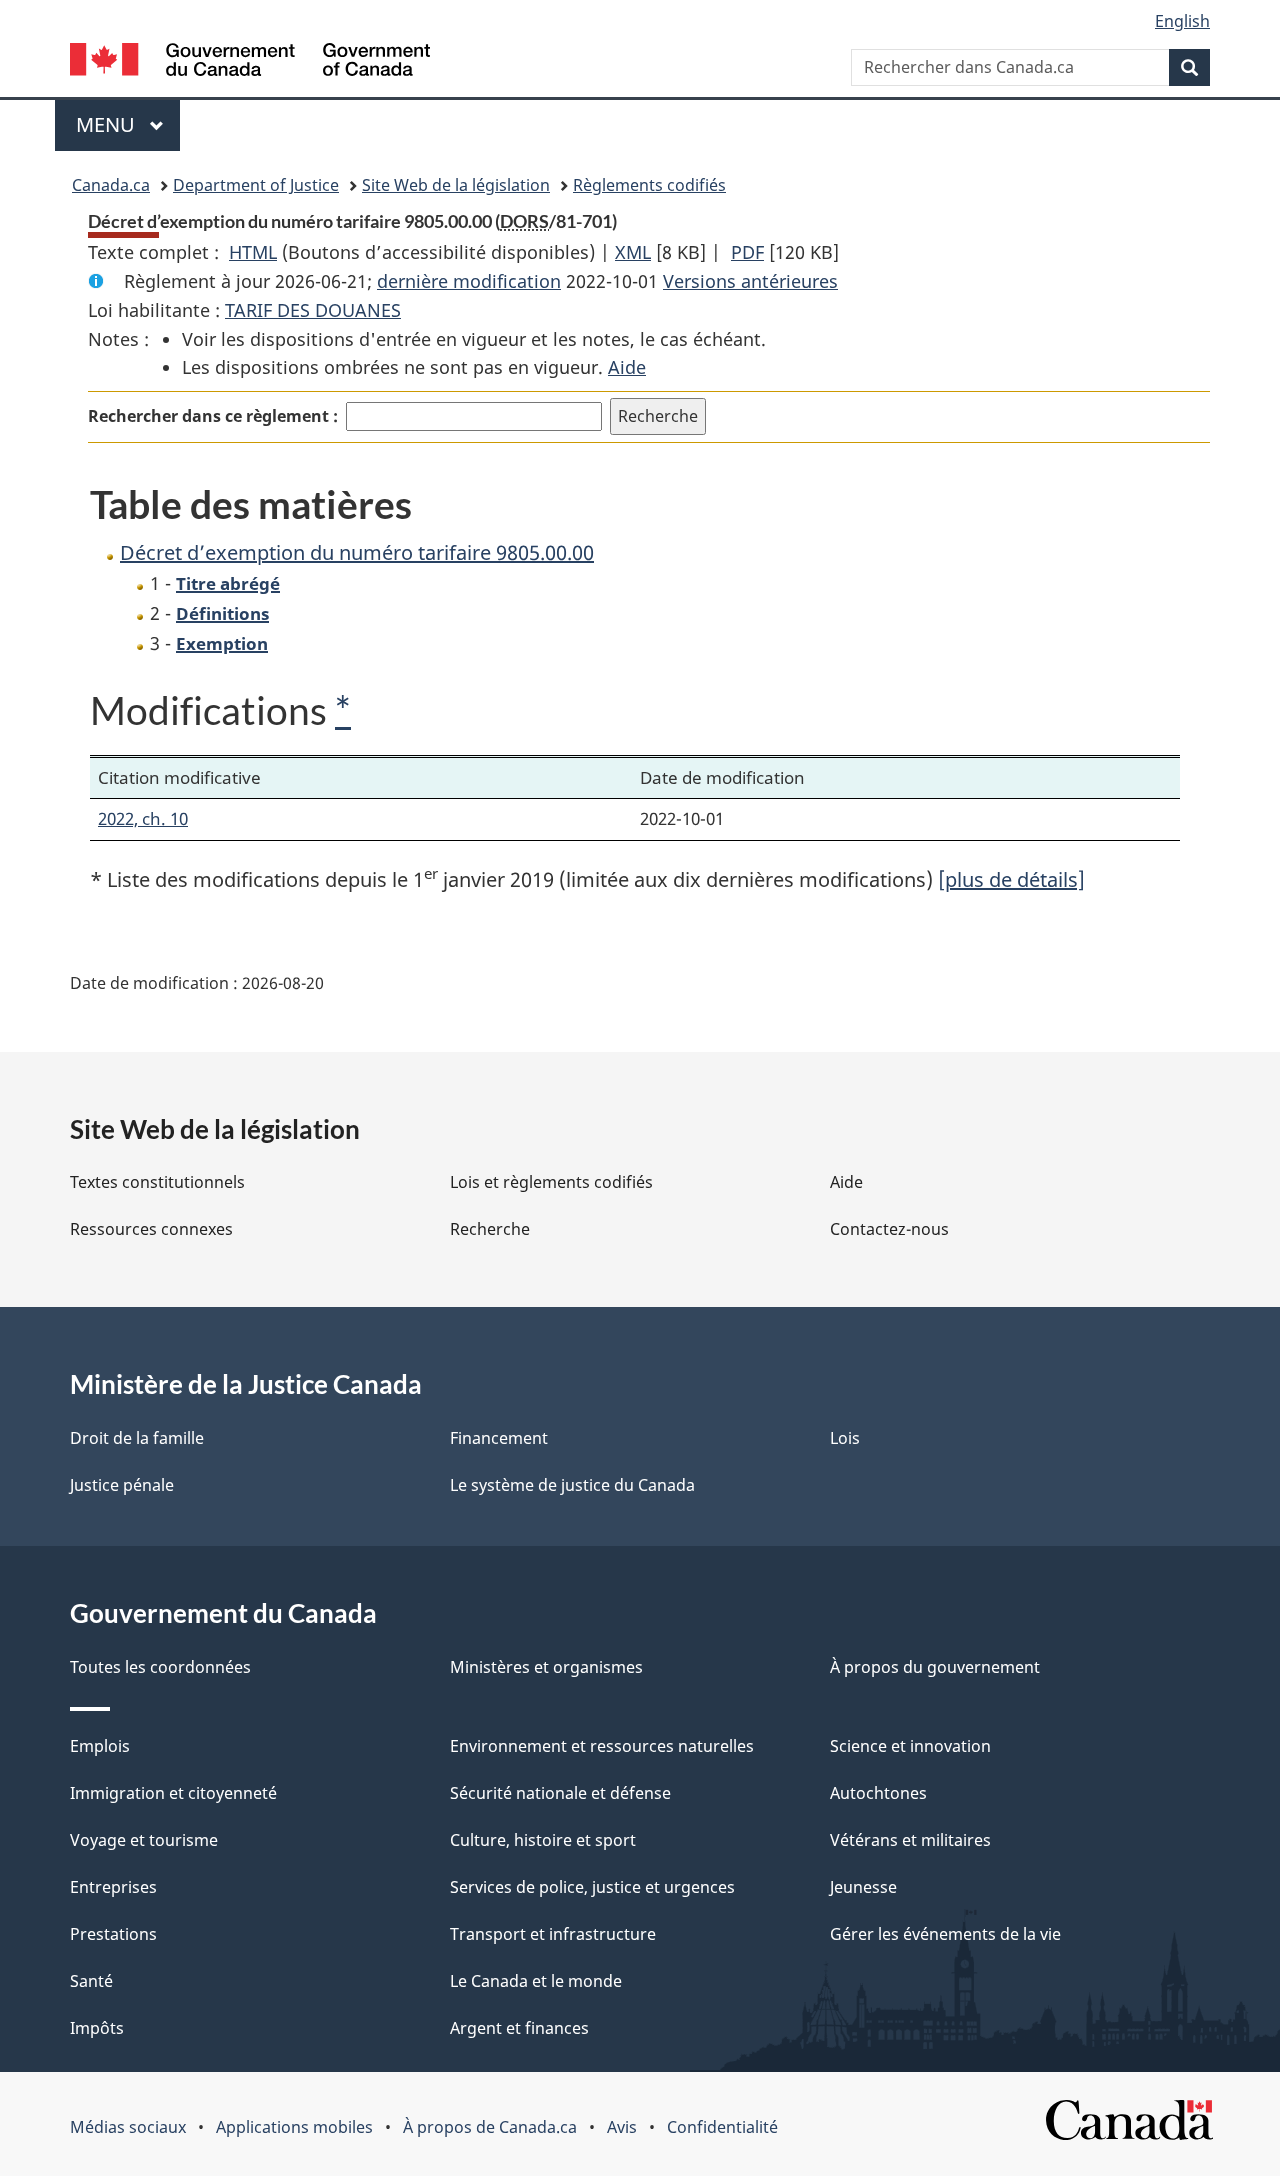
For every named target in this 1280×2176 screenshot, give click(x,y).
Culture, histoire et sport (543, 1840)
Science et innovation (910, 1746)
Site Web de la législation (456, 185)
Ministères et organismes (546, 1667)
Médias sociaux (128, 2127)
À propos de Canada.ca (490, 2127)
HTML (253, 252)
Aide (627, 367)
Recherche (490, 1229)
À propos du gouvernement (935, 1667)
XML (633, 252)
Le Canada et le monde (536, 1981)
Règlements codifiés (649, 185)
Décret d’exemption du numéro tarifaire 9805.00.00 (357, 552)
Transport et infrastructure (553, 1934)
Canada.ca (111, 185)
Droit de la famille (137, 1438)
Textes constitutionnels (157, 1182)
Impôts (97, 2028)
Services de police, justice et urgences (592, 1887)
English (1182, 21)
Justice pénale (122, 1485)
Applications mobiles (294, 2127)
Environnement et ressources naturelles (602, 1746)
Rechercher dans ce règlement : (213, 416)
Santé (91, 1981)
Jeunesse (863, 1887)
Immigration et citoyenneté (173, 1793)
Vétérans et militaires (910, 1840)
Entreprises (113, 1887)
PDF (747, 252)
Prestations (113, 1934)
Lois (845, 1438)
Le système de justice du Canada (572, 1485)
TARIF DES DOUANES (313, 310)
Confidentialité (722, 2127)
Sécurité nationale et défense (560, 1793)
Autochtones (878, 1793)
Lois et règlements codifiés (551, 1182)
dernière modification (469, 281)
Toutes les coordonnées (160, 1667)
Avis (622, 2127)
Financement (499, 1438)
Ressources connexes (151, 1229)
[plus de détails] (1011, 879)
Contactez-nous (889, 1229)
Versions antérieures (750, 281)
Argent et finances (519, 2028)
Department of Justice (256, 185)
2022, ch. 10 (143, 818)
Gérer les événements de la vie (945, 1934)
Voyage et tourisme (144, 1840)
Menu (128, 124)
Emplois (100, 1746)
